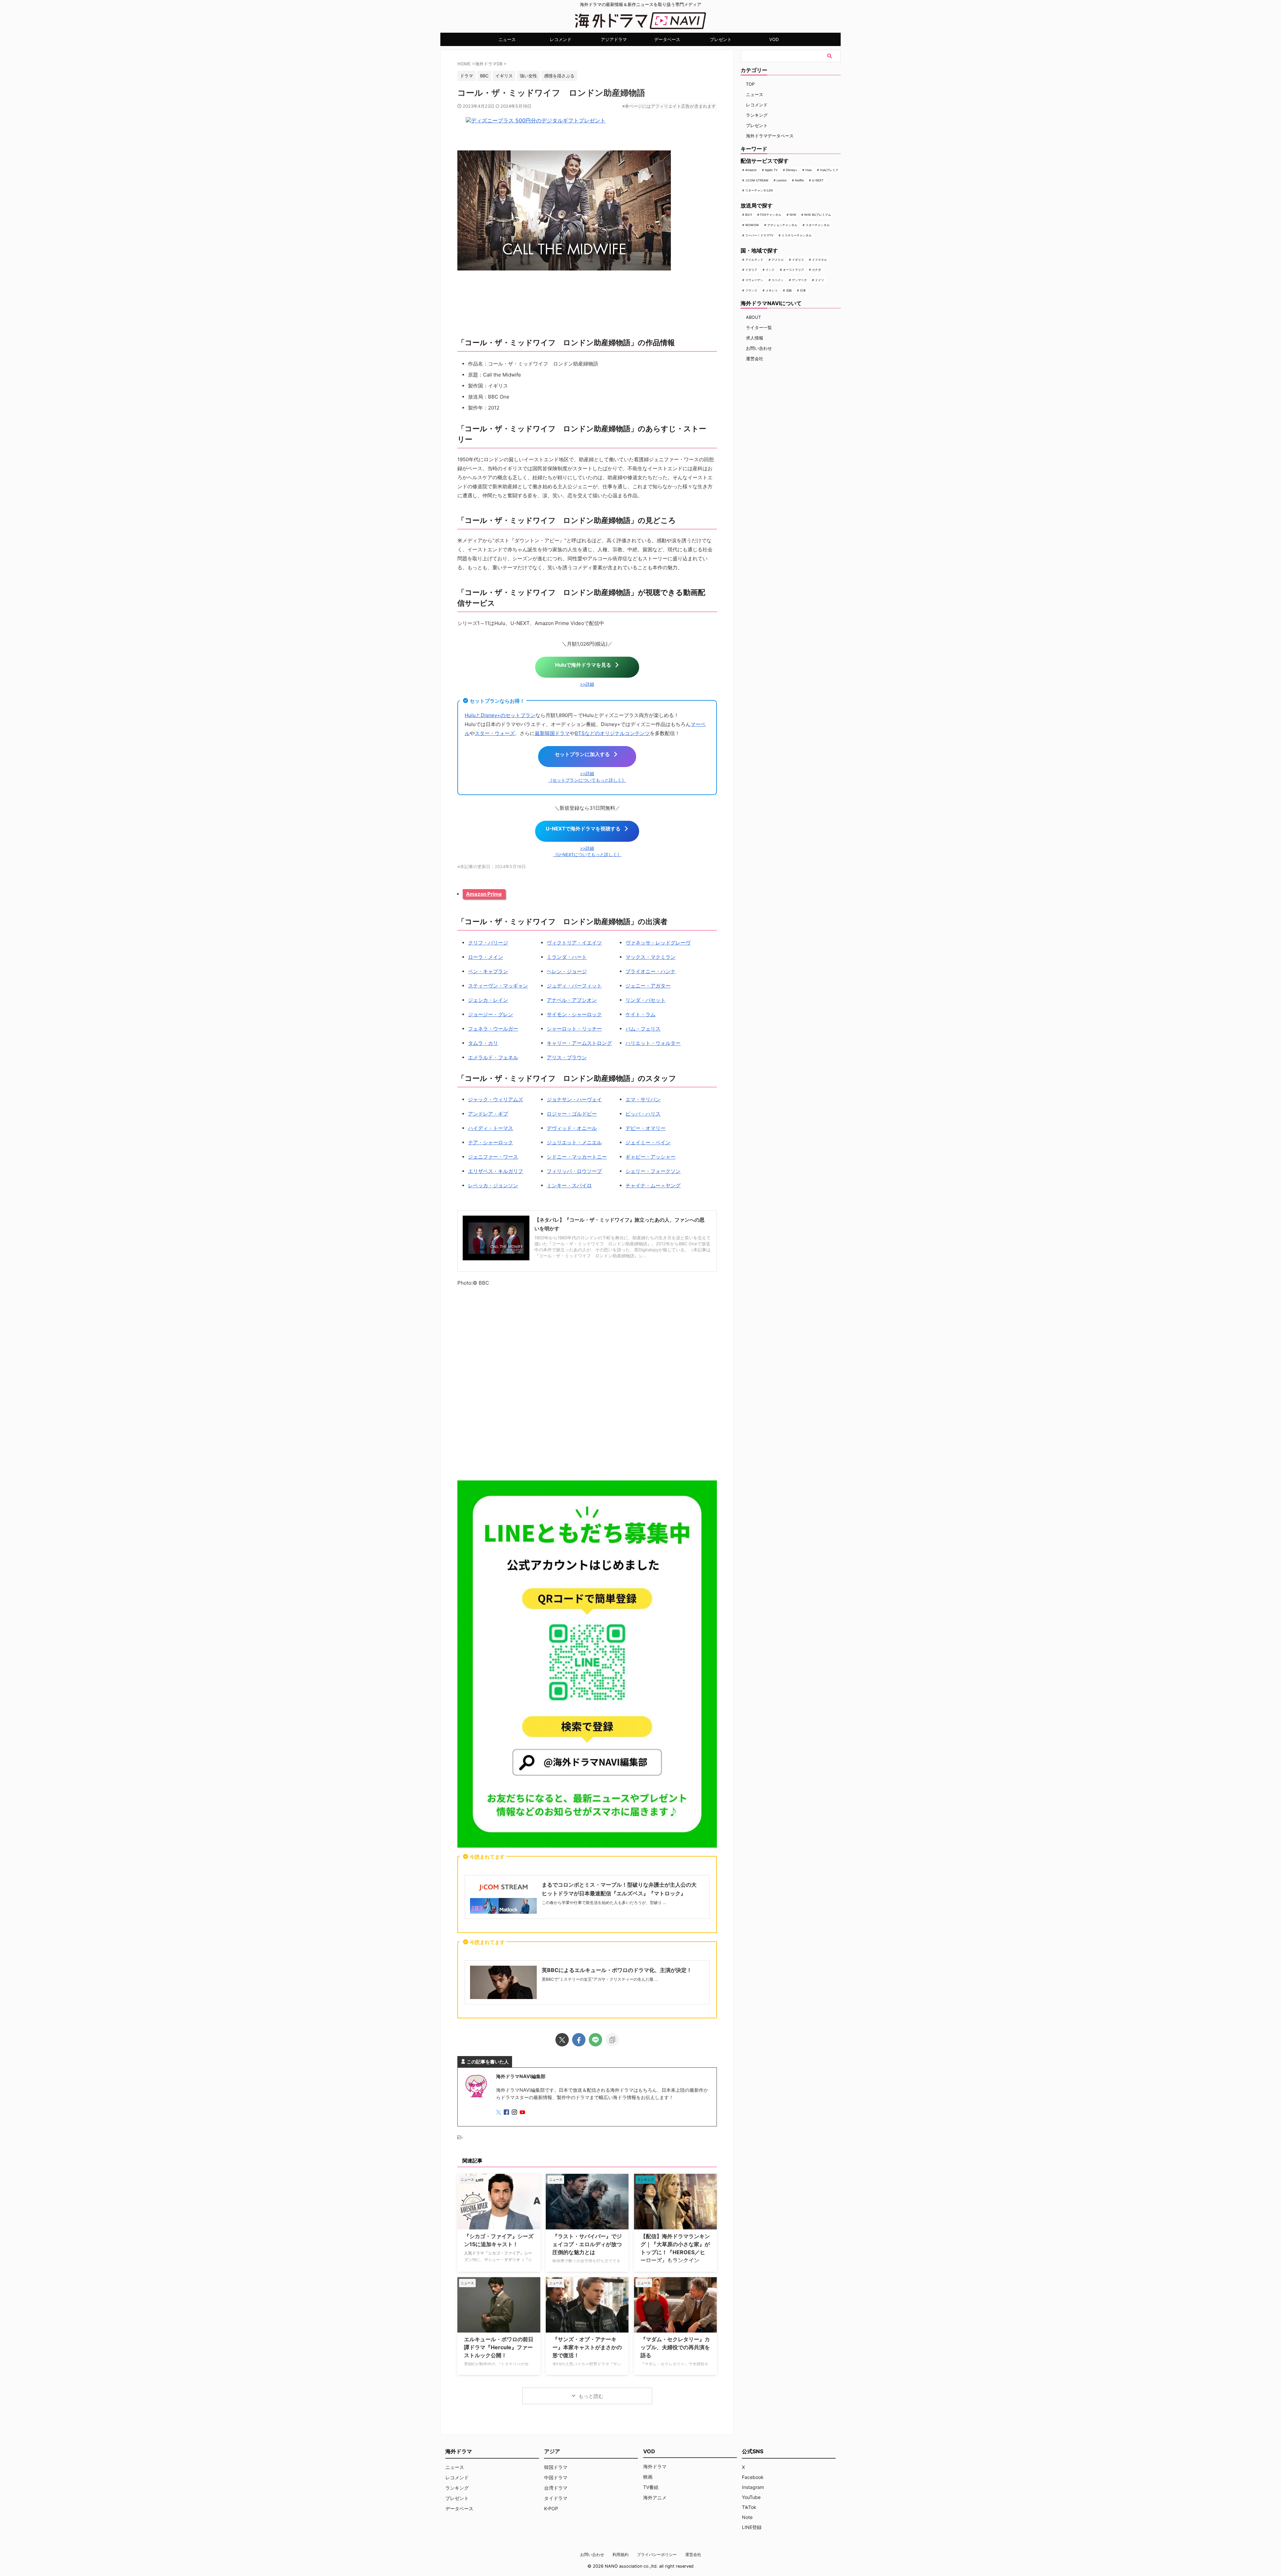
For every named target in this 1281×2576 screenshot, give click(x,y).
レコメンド (561, 39)
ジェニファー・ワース (493, 1157)
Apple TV (771, 170)
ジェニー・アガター (648, 986)
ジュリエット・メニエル (574, 1142)
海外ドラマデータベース (770, 136)
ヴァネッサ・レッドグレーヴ (658, 943)
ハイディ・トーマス (491, 1128)
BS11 (749, 215)
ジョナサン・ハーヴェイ (574, 1099)
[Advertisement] (587, 1385)
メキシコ (772, 290)
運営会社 (755, 359)
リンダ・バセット (646, 1000)
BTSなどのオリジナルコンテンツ (612, 733)
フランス (751, 290)
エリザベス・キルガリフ (496, 1171)
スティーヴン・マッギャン (498, 986)
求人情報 (755, 338)
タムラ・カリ (483, 1043)
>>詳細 (587, 684)
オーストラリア (793, 270)
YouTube (751, 2497)
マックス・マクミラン (651, 957)
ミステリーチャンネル (797, 235)
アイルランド (754, 260)
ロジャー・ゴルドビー (572, 1114)
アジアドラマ (614, 39)
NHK (793, 215)
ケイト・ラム (640, 1014)
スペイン (778, 280)
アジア (552, 2451)
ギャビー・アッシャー (651, 1157)
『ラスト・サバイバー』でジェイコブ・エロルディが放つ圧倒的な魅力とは (587, 2244)
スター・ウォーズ (495, 733)
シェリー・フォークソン (653, 1171)
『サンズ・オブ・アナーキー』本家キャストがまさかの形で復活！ (587, 2347)
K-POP (551, 2508)
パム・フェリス (643, 1029)
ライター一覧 (759, 328)
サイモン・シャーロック (574, 1014)
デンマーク (799, 280)
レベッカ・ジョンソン (493, 1185)
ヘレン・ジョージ (567, 971)
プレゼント (721, 39)
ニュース (507, 39)
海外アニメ (655, 2497)
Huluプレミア (829, 170)
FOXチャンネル (771, 215)
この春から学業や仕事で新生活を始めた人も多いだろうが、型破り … (604, 1902)
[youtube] (523, 2113)
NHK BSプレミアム (818, 215)
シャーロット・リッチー (574, 1029)
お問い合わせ (759, 348)
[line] (595, 2040)
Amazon (751, 170)
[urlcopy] (612, 2040)
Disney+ (792, 170)
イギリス (798, 260)
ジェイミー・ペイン (648, 1142)
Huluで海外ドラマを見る (583, 665)
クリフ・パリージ (488, 943)
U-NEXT (818, 180)
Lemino (782, 180)
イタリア (751, 270)
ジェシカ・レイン (488, 1000)
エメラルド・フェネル (493, 1057)
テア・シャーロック (491, 1142)
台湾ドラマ (556, 2488)
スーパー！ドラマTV (759, 235)
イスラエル (819, 260)
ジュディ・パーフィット (574, 986)
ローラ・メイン (486, 957)
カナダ (816, 270)
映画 (648, 2477)
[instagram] (515, 2113)
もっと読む (591, 2396)
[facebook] (579, 2040)
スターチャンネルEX (759, 190)
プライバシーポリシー (657, 2554)
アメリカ (778, 260)
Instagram (753, 2487)
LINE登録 (752, 2527)
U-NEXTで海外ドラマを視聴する (583, 829)
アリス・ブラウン (567, 1057)
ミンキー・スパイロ (569, 1185)
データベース (667, 39)
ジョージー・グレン (491, 1014)
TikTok (749, 2507)
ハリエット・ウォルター (653, 1043)
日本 (803, 290)
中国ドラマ (556, 2477)
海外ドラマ (655, 2466)
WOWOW (752, 225)
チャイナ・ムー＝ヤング (653, 1185)
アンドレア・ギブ (488, 1114)
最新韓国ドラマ (552, 733)
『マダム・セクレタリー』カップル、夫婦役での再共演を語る (675, 2347)
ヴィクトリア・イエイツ (574, 943)
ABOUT (753, 317)
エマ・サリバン (643, 1099)
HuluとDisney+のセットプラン (500, 715)
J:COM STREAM (757, 180)
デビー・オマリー (646, 1128)
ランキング (757, 115)
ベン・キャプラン (488, 971)
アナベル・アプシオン (572, 1000)
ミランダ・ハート (567, 957)
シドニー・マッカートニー (577, 1157)
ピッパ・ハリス (643, 1114)
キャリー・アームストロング (579, 1043)
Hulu (808, 170)
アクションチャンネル (782, 225)
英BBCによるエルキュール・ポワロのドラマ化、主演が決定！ (617, 1970)
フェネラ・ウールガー (493, 1029)
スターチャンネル (818, 225)
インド (770, 270)
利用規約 (620, 2554)
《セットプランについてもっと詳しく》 (587, 780)
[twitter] (562, 2040)
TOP (750, 84)
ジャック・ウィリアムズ (496, 1099)
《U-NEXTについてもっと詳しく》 (587, 855)
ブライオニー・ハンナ (651, 971)
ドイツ (819, 280)
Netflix (799, 180)
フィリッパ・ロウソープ (574, 1171)
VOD (774, 39)
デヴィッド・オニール (572, 1128)
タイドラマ (556, 2498)
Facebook (753, 2477)
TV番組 (651, 2487)
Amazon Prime (484, 894)
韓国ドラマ (556, 2467)
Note (747, 2517)
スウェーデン (754, 280)
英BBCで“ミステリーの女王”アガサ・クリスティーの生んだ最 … (600, 1979)
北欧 (789, 290)
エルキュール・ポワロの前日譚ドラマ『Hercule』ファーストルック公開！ (499, 2347)
